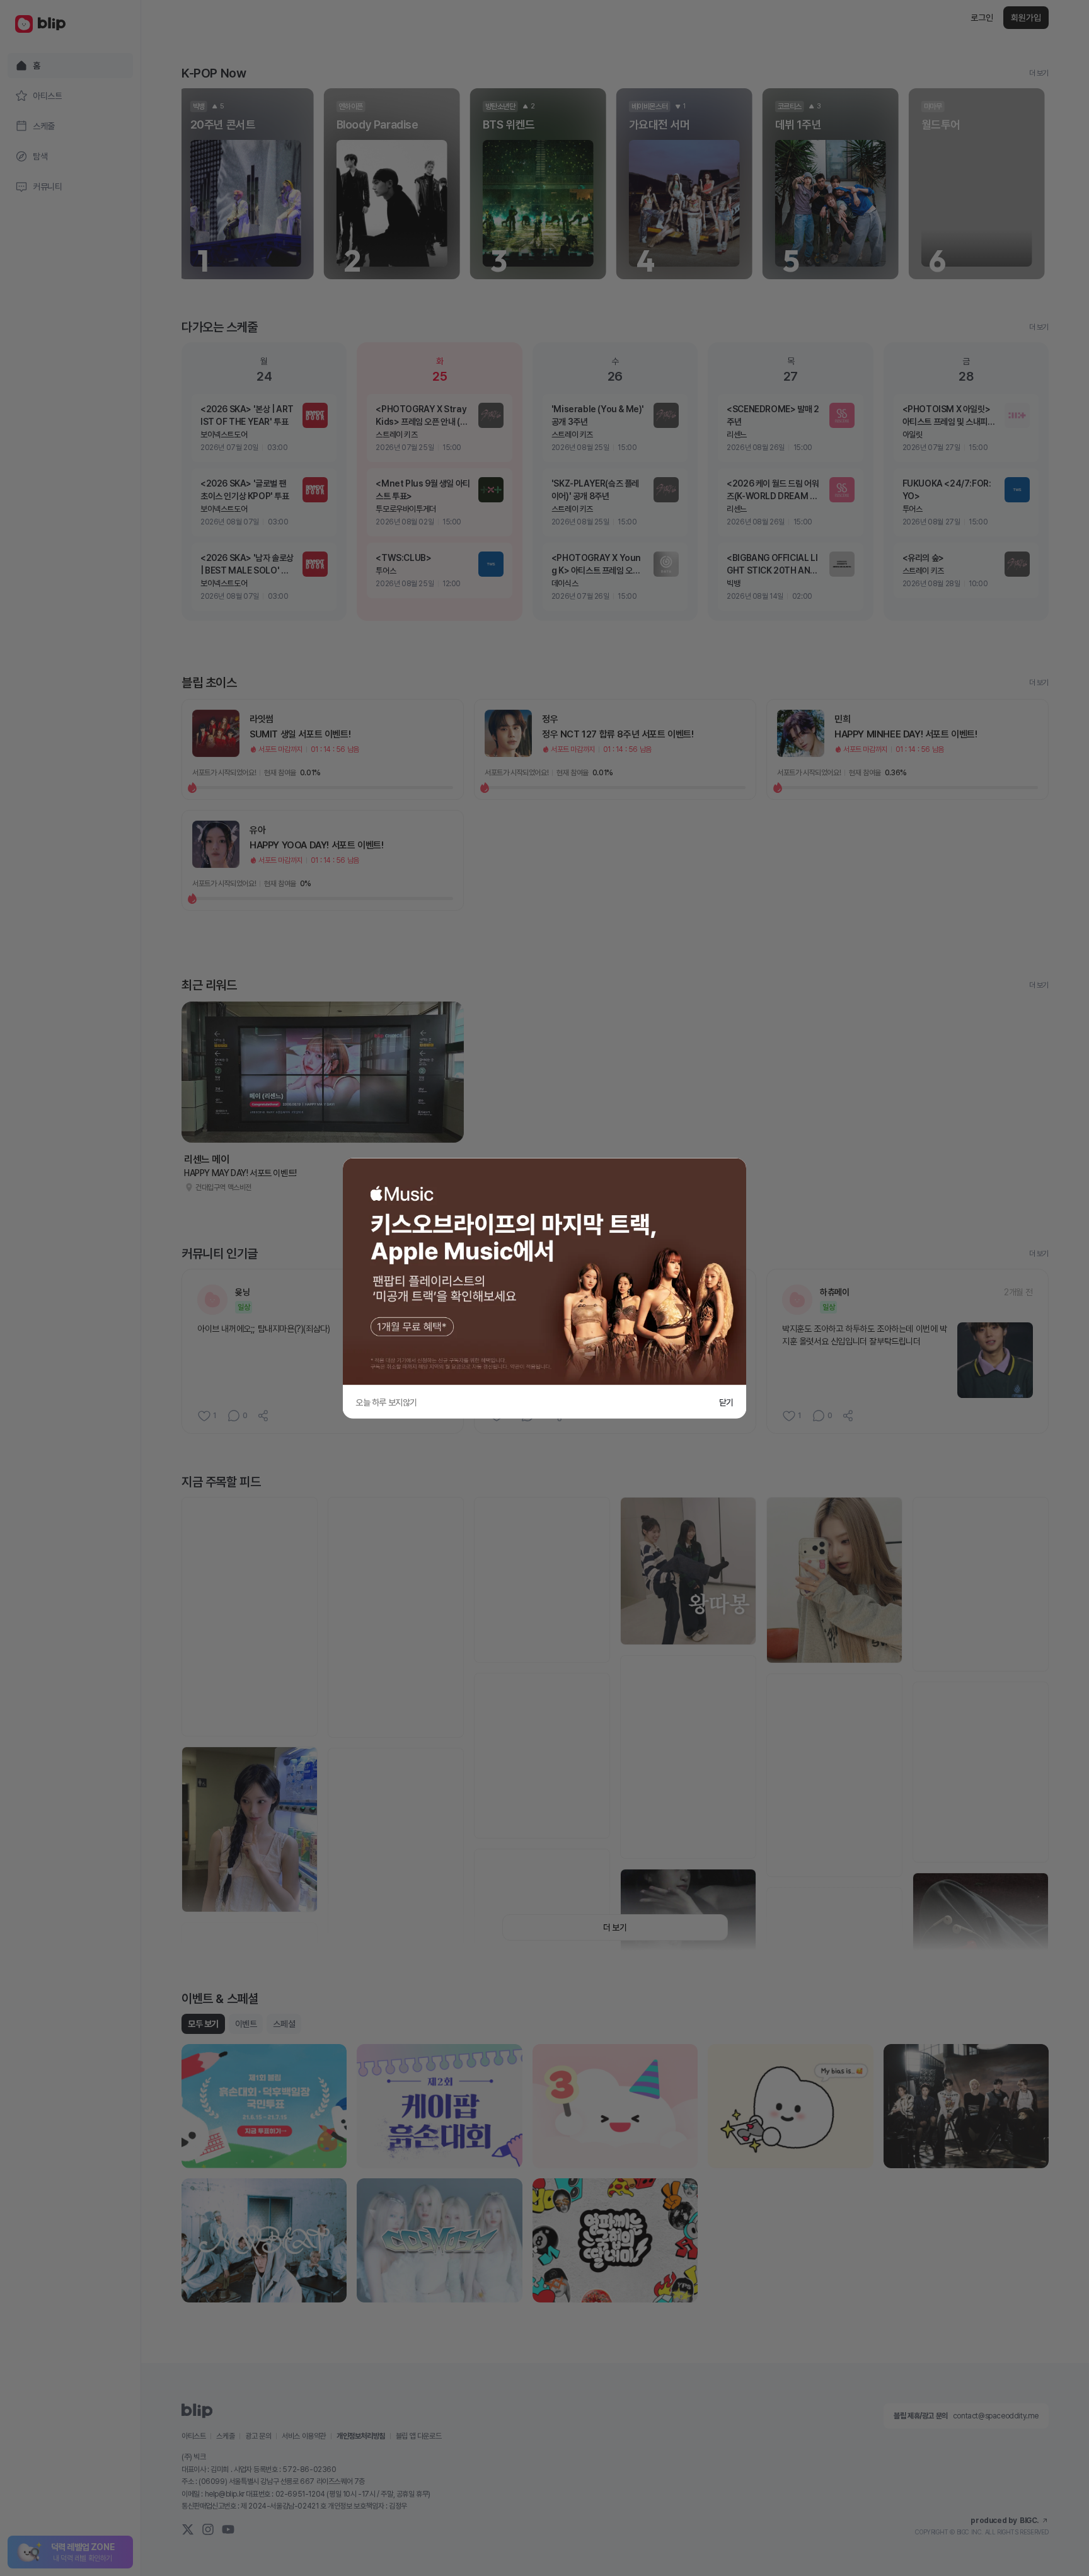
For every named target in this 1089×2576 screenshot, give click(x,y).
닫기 (726, 1402)
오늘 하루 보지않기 (386, 1402)
